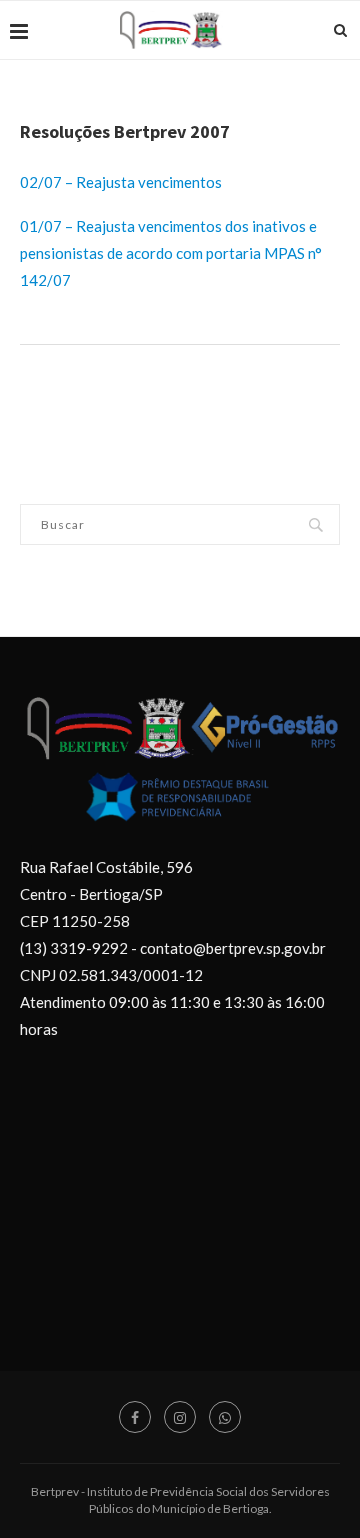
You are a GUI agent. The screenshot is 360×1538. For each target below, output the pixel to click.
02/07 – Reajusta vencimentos (121, 182)
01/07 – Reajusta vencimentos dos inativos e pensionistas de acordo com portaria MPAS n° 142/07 (171, 253)
